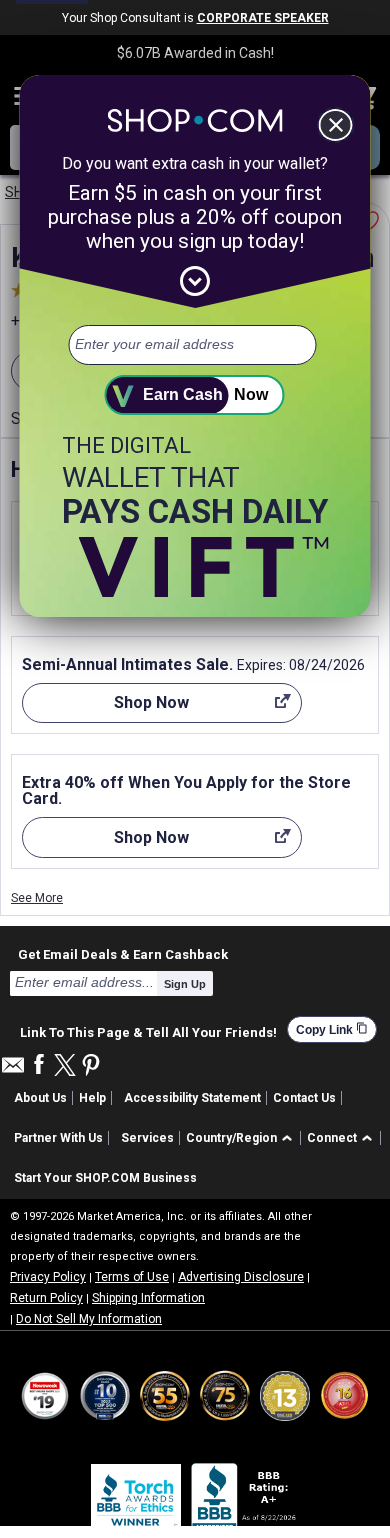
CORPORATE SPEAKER (263, 18)
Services (147, 1138)
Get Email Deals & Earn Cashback (123, 954)
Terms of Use (132, 1277)
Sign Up (185, 984)
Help (92, 1098)
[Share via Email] (13, 1070)
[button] (242, 1138)
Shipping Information (148, 1298)
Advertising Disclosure (241, 1277)
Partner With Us (58, 1138)
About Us (40, 1098)
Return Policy (46, 1298)
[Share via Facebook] (39, 1065)
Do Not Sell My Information (89, 1319)
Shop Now (105, 708)
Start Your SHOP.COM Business (105, 1178)
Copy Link (332, 1029)
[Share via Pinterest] (91, 1066)
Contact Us (304, 1098)
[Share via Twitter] (65, 1066)
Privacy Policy (48, 1277)
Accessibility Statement (192, 1098)
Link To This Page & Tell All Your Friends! (148, 1030)
